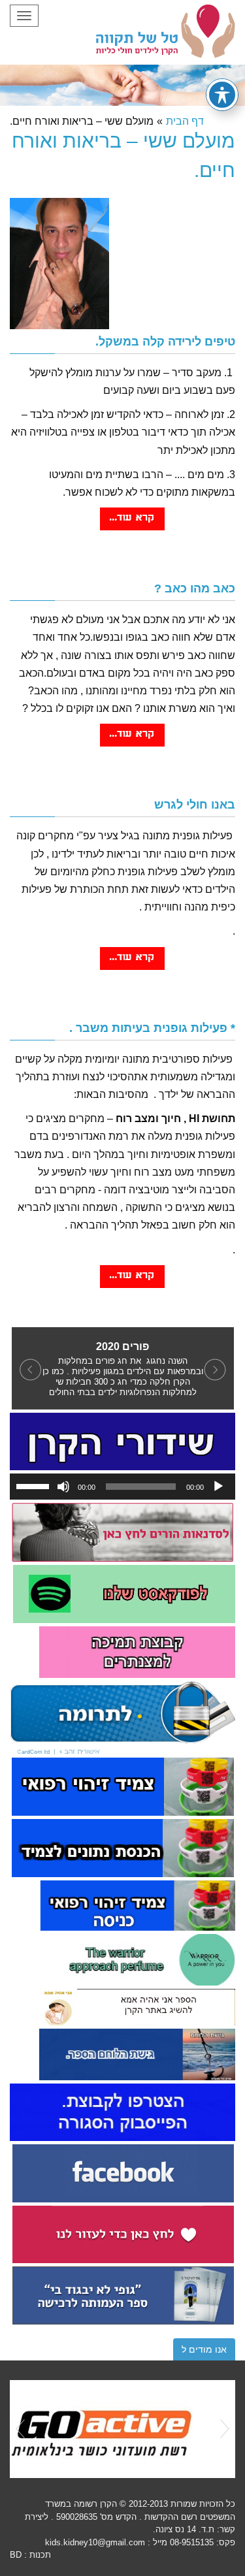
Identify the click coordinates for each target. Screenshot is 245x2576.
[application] (122, 1487)
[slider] (35, 1485)
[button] (28, 1368)
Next (225, 2429)
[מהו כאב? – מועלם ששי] (132, 741)
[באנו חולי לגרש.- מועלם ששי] (132, 964)
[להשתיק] (63, 1487)
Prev (20, 2429)
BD (16, 2555)
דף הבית (185, 121)
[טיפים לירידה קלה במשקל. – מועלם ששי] (132, 525)
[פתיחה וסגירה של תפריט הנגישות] (222, 95)
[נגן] (218, 1487)
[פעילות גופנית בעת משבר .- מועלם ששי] (132, 1282)
